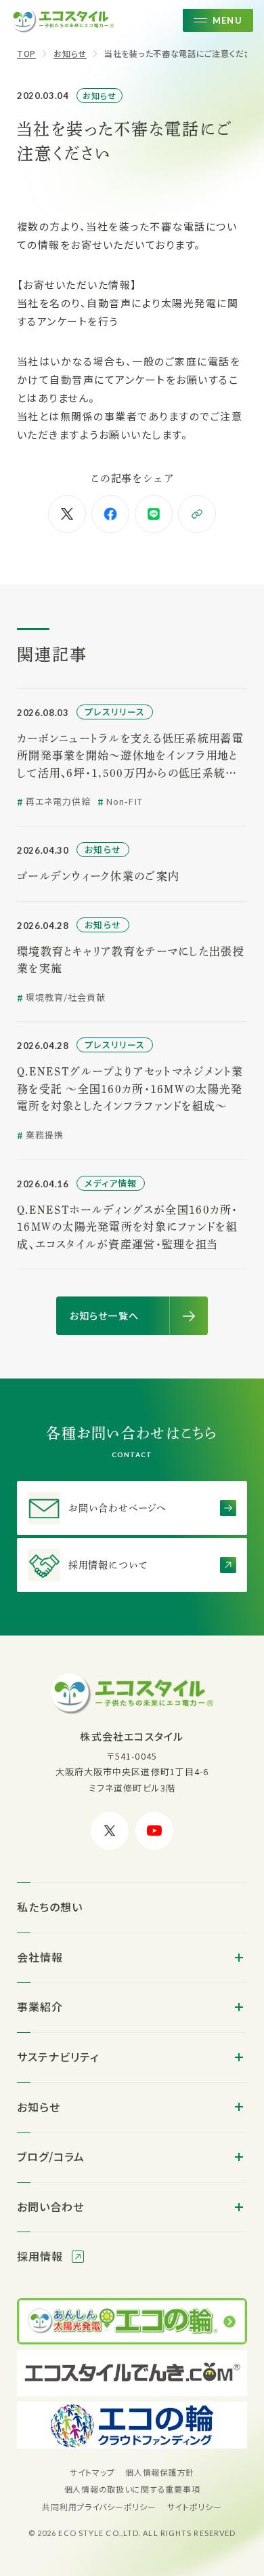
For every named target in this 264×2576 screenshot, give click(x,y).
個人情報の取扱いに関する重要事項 (132, 2489)
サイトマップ (92, 2472)
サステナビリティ (58, 2057)
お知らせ (70, 53)
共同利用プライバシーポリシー (99, 2506)
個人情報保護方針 (160, 2472)
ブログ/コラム (51, 2156)
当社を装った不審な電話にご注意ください (182, 53)
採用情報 (42, 2256)
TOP (26, 53)
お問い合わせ (50, 2206)
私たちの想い (50, 1907)
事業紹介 (40, 2006)
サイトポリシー (195, 2506)
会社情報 (40, 1957)
